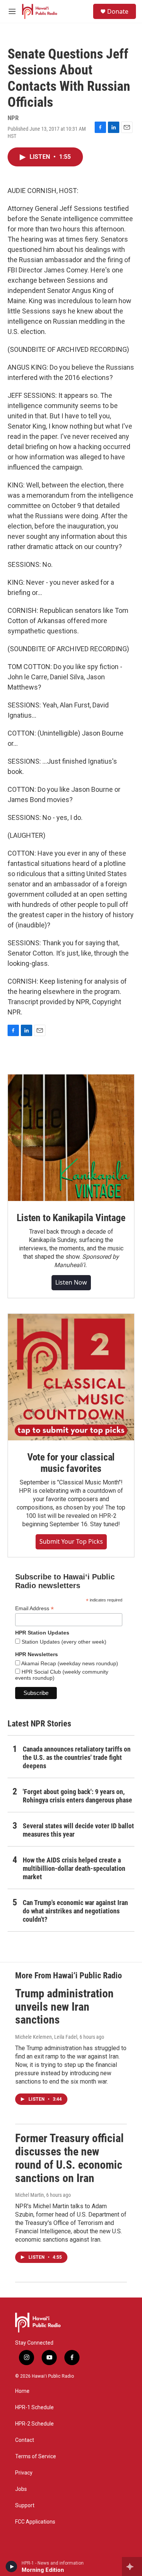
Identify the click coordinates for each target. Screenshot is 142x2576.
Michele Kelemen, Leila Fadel (46, 2037)
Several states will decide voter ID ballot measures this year (78, 1830)
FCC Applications (35, 2522)
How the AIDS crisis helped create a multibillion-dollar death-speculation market (74, 1868)
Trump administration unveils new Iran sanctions (64, 2007)
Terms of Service (36, 2457)
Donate (118, 11)
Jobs (21, 2489)
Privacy (24, 2473)
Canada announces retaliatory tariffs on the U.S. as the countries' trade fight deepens (77, 1757)
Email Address (34, 1608)
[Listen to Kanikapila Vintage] (71, 1138)
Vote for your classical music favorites (71, 1463)
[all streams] (132, 2567)
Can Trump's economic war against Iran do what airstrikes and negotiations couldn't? (75, 1911)
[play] (12, 2567)
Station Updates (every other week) (63, 1642)
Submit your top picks (71, 1541)
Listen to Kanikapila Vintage (71, 1218)
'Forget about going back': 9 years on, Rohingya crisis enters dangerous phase (77, 1796)
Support (25, 2506)
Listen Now (71, 1282)
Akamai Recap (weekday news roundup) (69, 1663)
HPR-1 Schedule (34, 2407)
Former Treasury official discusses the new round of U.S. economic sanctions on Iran (69, 2158)
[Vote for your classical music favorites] (71, 1377)
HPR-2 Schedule (34, 2424)
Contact (25, 2440)
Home (22, 2391)
